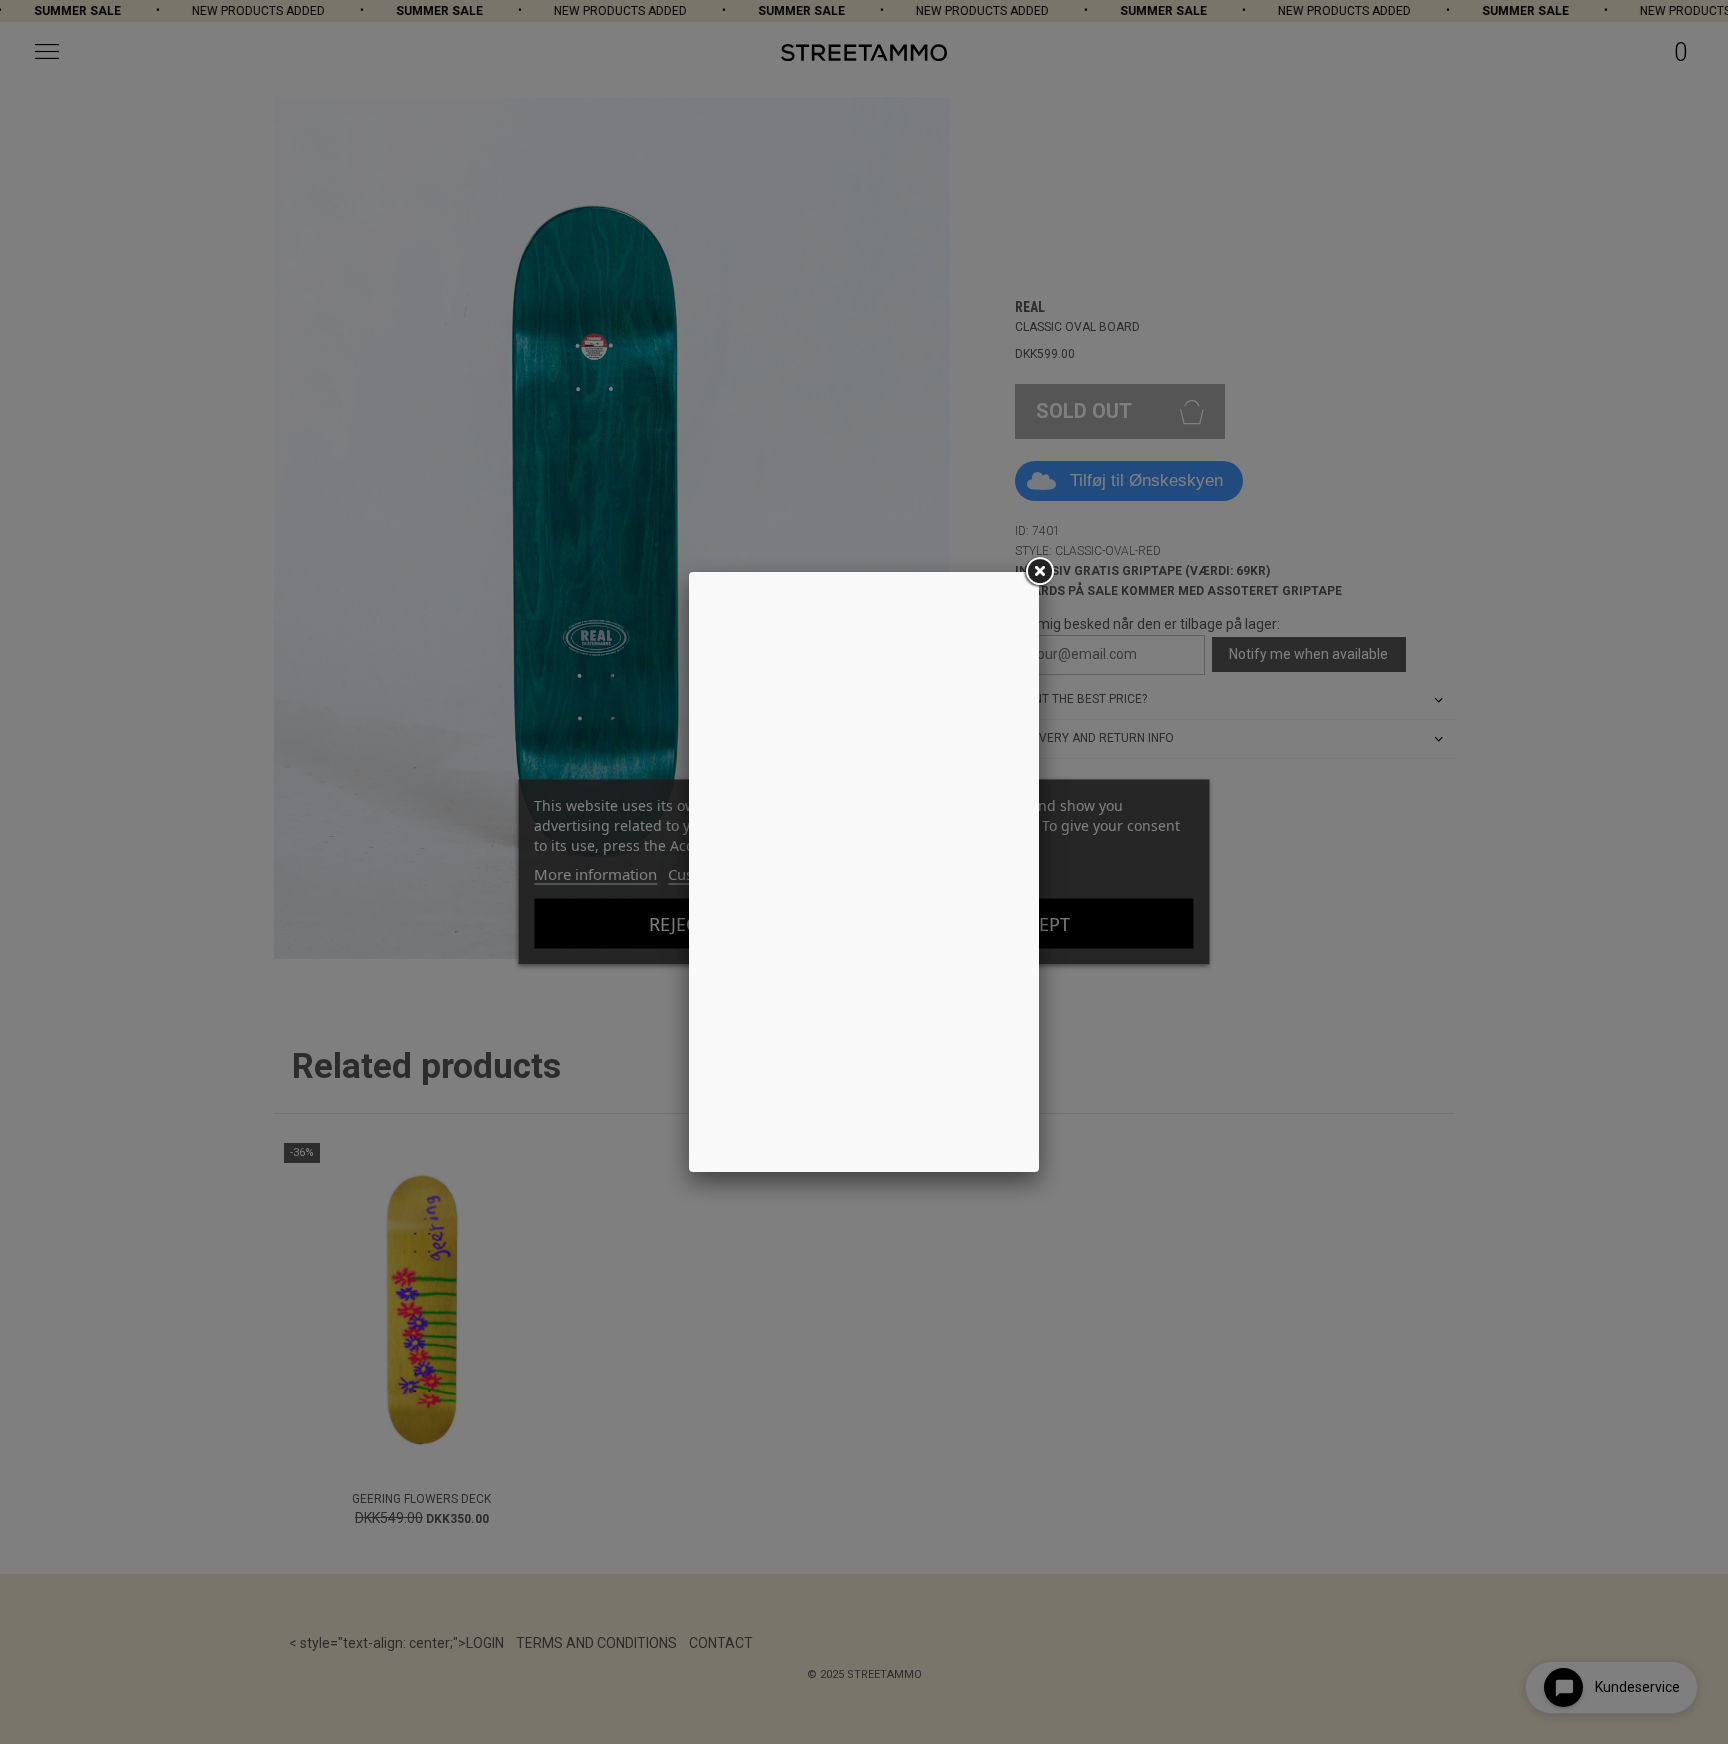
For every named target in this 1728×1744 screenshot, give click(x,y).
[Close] (1039, 572)
